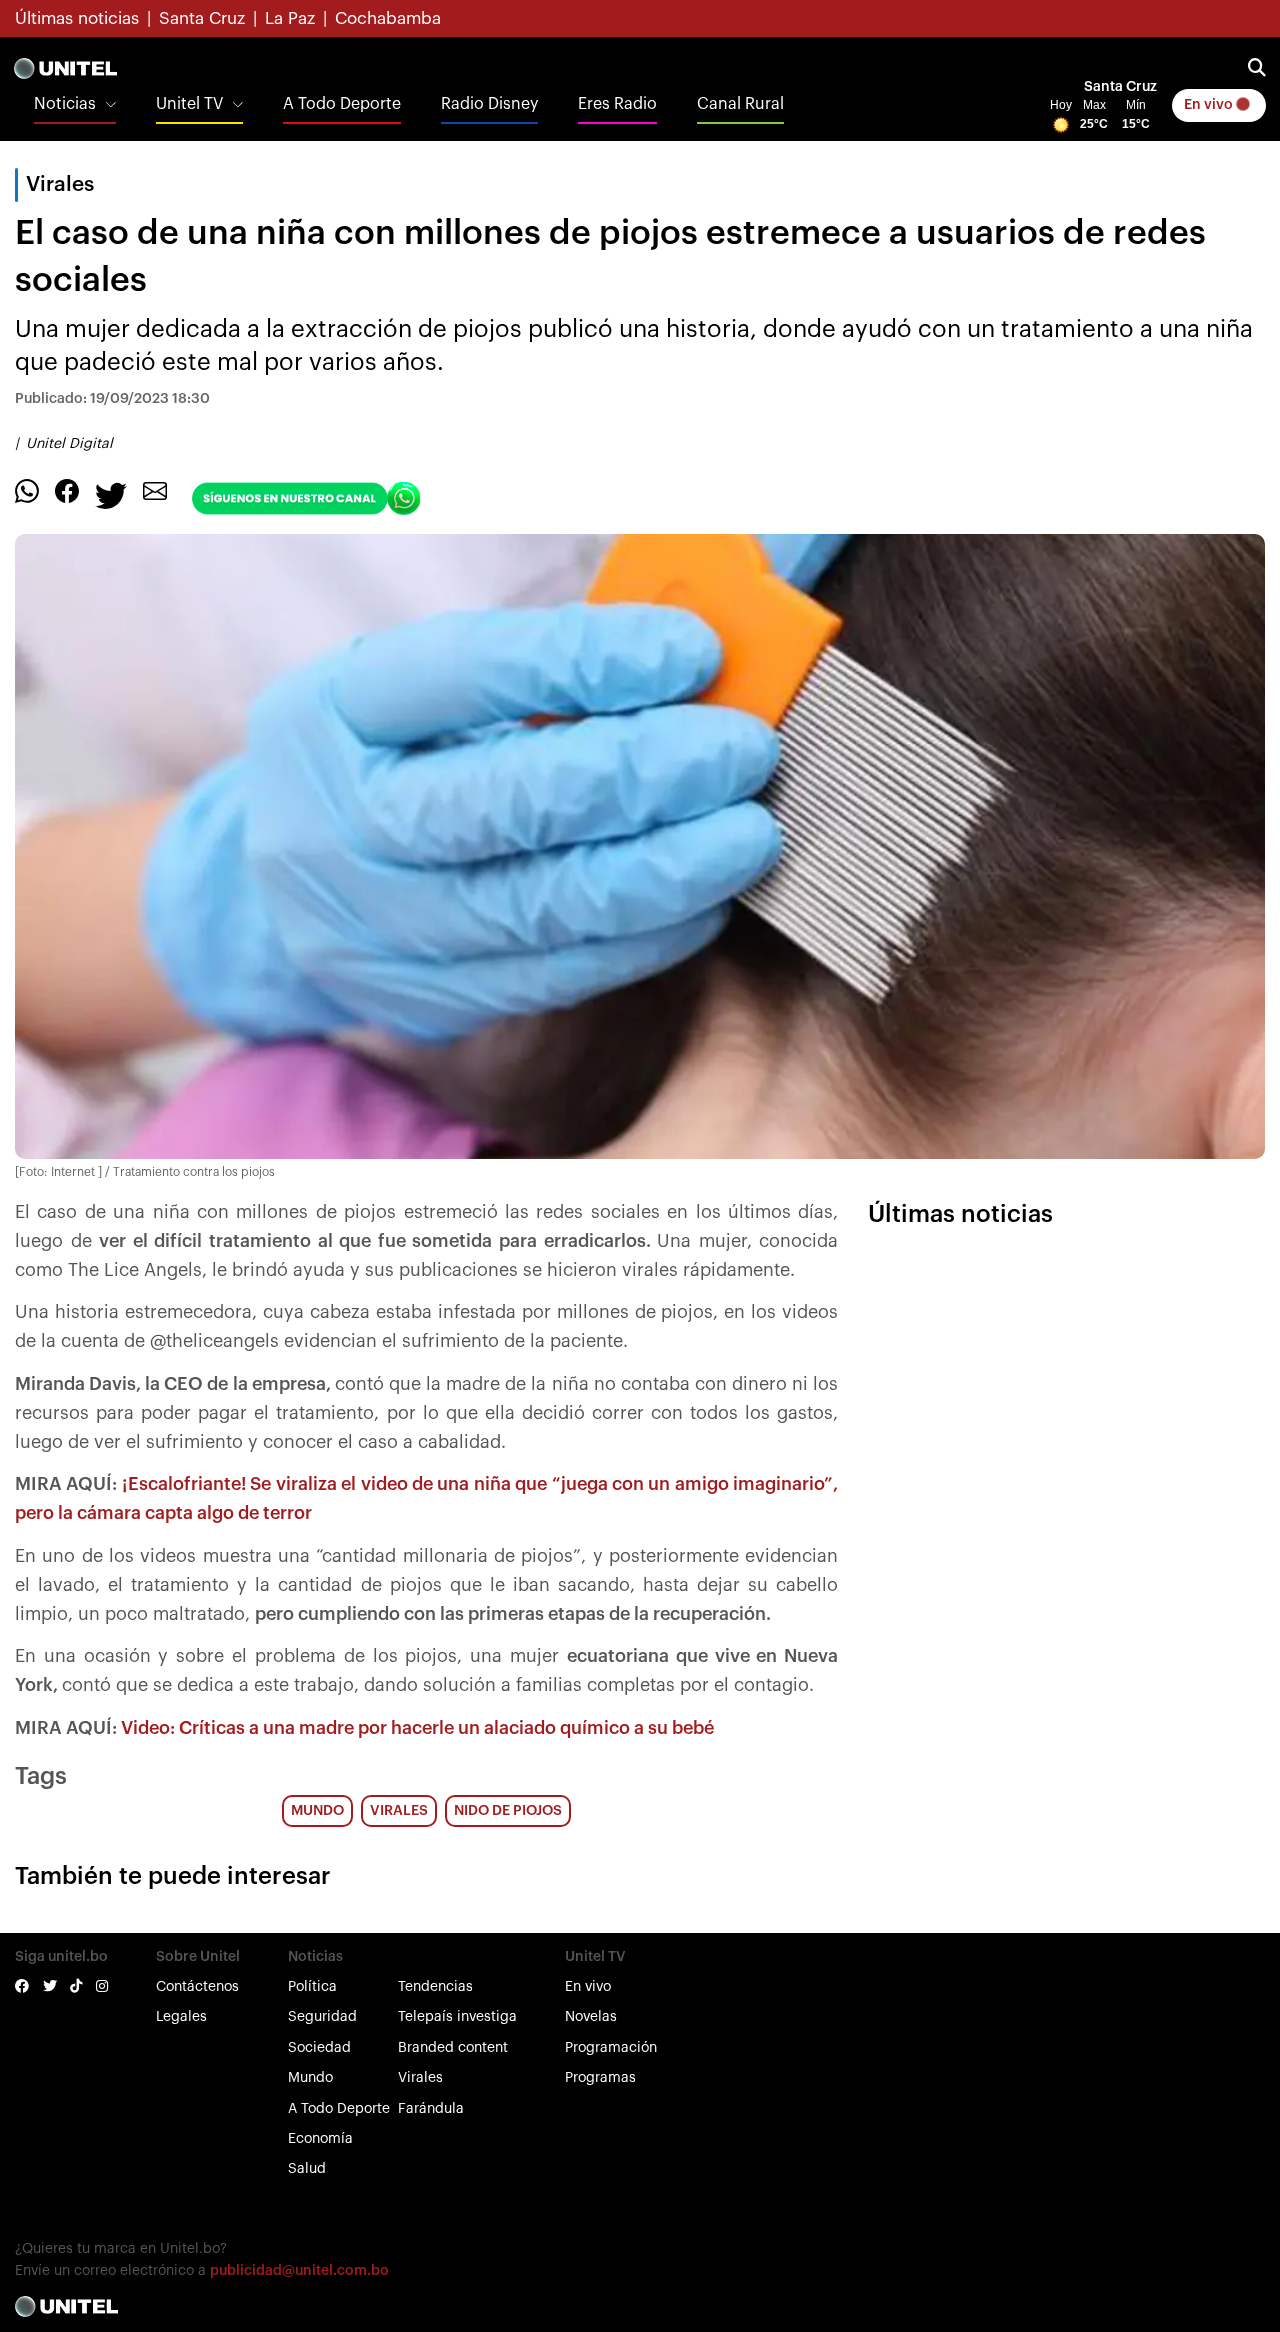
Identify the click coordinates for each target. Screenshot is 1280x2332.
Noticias (65, 104)
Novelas (591, 2017)
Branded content (453, 2048)
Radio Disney (489, 104)
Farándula (431, 2109)
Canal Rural (740, 104)
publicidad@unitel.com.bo (299, 2271)
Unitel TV (189, 104)
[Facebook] (67, 490)
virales (399, 1811)
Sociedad (319, 2048)
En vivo (1210, 105)
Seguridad (322, 2017)
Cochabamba (388, 18)
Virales (420, 2078)
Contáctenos (197, 1987)
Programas (600, 2078)
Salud (307, 2169)
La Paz (290, 18)
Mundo (310, 2078)
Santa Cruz (202, 18)
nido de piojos (508, 1811)
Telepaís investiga (457, 2017)
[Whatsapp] (27, 490)
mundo (317, 1811)
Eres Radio (617, 104)
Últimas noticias (77, 18)
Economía (320, 2139)
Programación (611, 2048)
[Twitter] (111, 494)
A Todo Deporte (342, 104)
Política (312, 1987)
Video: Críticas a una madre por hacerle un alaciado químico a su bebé (417, 1728)
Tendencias (435, 1987)
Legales (181, 2017)
